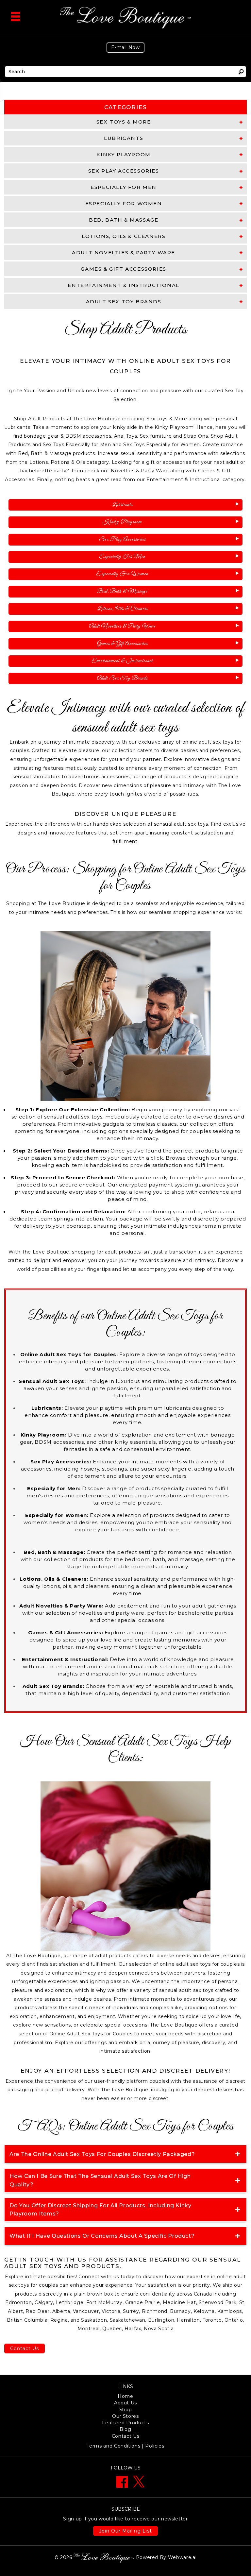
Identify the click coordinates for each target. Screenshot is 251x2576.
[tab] (125, 122)
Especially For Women (122, 574)
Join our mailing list (125, 2531)
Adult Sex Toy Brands (122, 678)
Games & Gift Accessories (122, 644)
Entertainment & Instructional (122, 661)
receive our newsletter (125, 2519)
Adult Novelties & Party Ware (122, 626)
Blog (125, 2429)
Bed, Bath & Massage (122, 591)
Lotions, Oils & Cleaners (122, 609)
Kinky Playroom (122, 522)
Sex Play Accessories (122, 539)
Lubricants (122, 505)
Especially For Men (122, 557)
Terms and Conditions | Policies (125, 2446)
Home (125, 2396)
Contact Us (25, 2349)
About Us (125, 2403)
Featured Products (125, 2423)
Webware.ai (182, 2557)
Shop (126, 2410)
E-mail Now (125, 47)
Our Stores (125, 2416)
